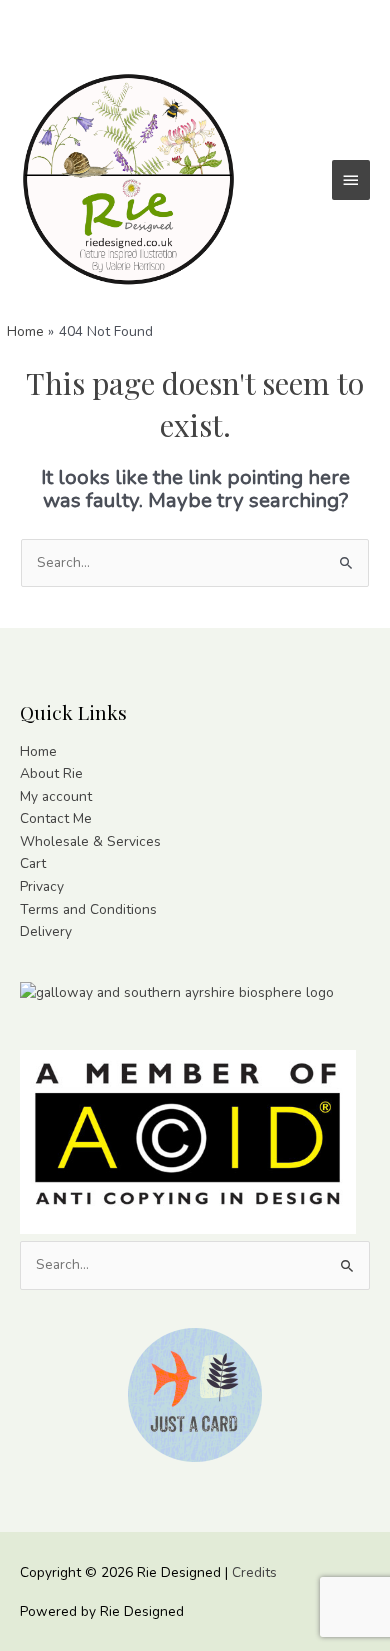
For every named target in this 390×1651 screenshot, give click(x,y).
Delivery (46, 931)
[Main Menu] (351, 180)
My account (56, 796)
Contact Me (56, 818)
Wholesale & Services (90, 841)
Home (38, 751)
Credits (254, 1572)
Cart (33, 863)
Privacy (42, 886)
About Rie (51, 773)
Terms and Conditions (88, 909)
